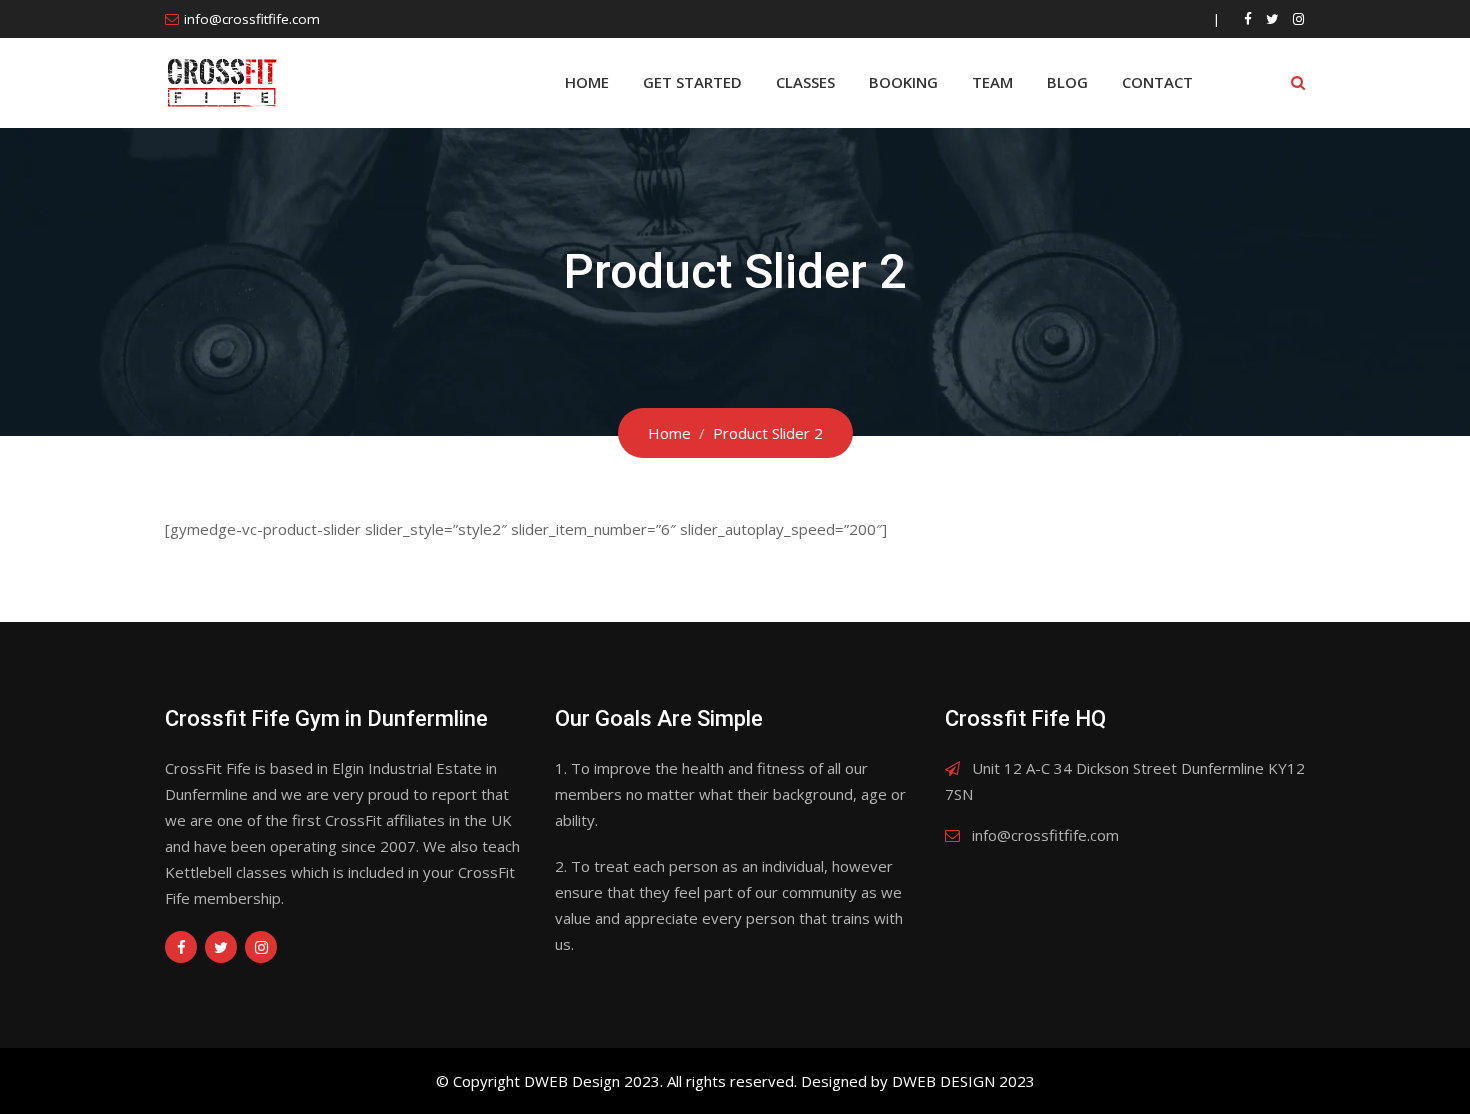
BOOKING (903, 82)
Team (992, 82)
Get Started (692, 82)
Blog (1067, 82)
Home (587, 82)
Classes (805, 82)
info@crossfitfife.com (252, 19)
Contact (1157, 82)
